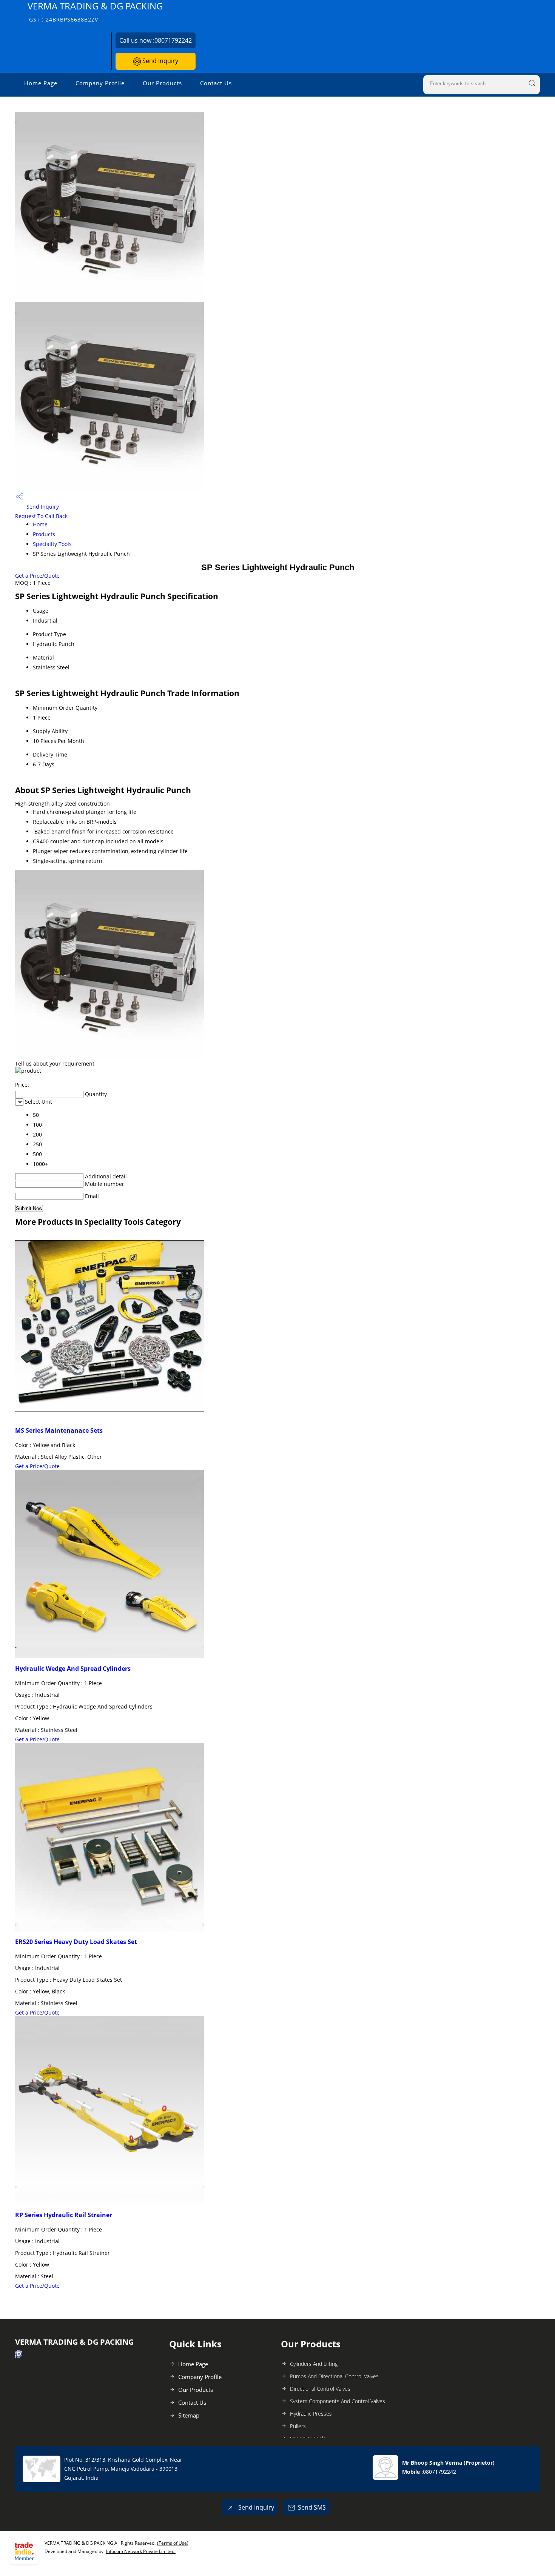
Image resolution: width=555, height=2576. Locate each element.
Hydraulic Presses (311, 2414)
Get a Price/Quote (37, 576)
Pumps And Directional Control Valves (334, 2376)
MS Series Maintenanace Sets (59, 1430)
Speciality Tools (52, 544)
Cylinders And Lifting (314, 2364)
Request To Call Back (41, 516)
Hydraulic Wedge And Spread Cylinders (73, 1669)
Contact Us (216, 83)
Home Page (41, 83)
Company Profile (100, 83)
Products (44, 534)
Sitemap (189, 2415)
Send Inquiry (160, 61)
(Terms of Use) (173, 2543)
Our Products (162, 83)
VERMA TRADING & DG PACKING (95, 12)
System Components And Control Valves (338, 2401)
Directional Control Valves (320, 2389)
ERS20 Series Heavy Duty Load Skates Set (76, 1942)
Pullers (298, 2426)
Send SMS (312, 2507)
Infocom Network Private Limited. (141, 2551)
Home (40, 524)
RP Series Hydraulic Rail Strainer (64, 2215)
